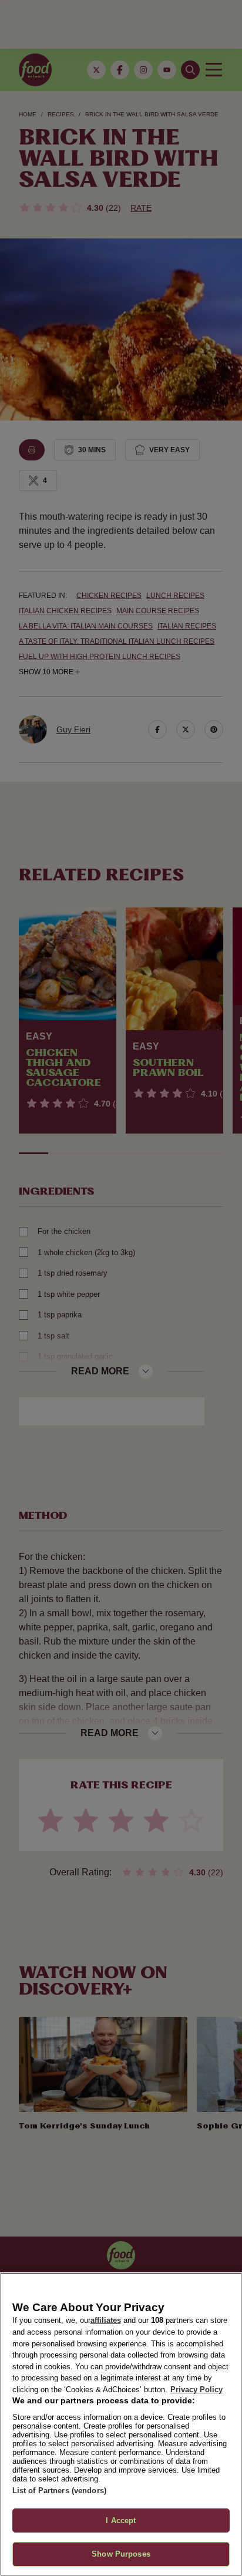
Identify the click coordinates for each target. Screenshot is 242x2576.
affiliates (106, 2320)
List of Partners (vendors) (59, 2491)
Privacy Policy (196, 2390)
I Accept (121, 2520)
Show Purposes (121, 2554)
